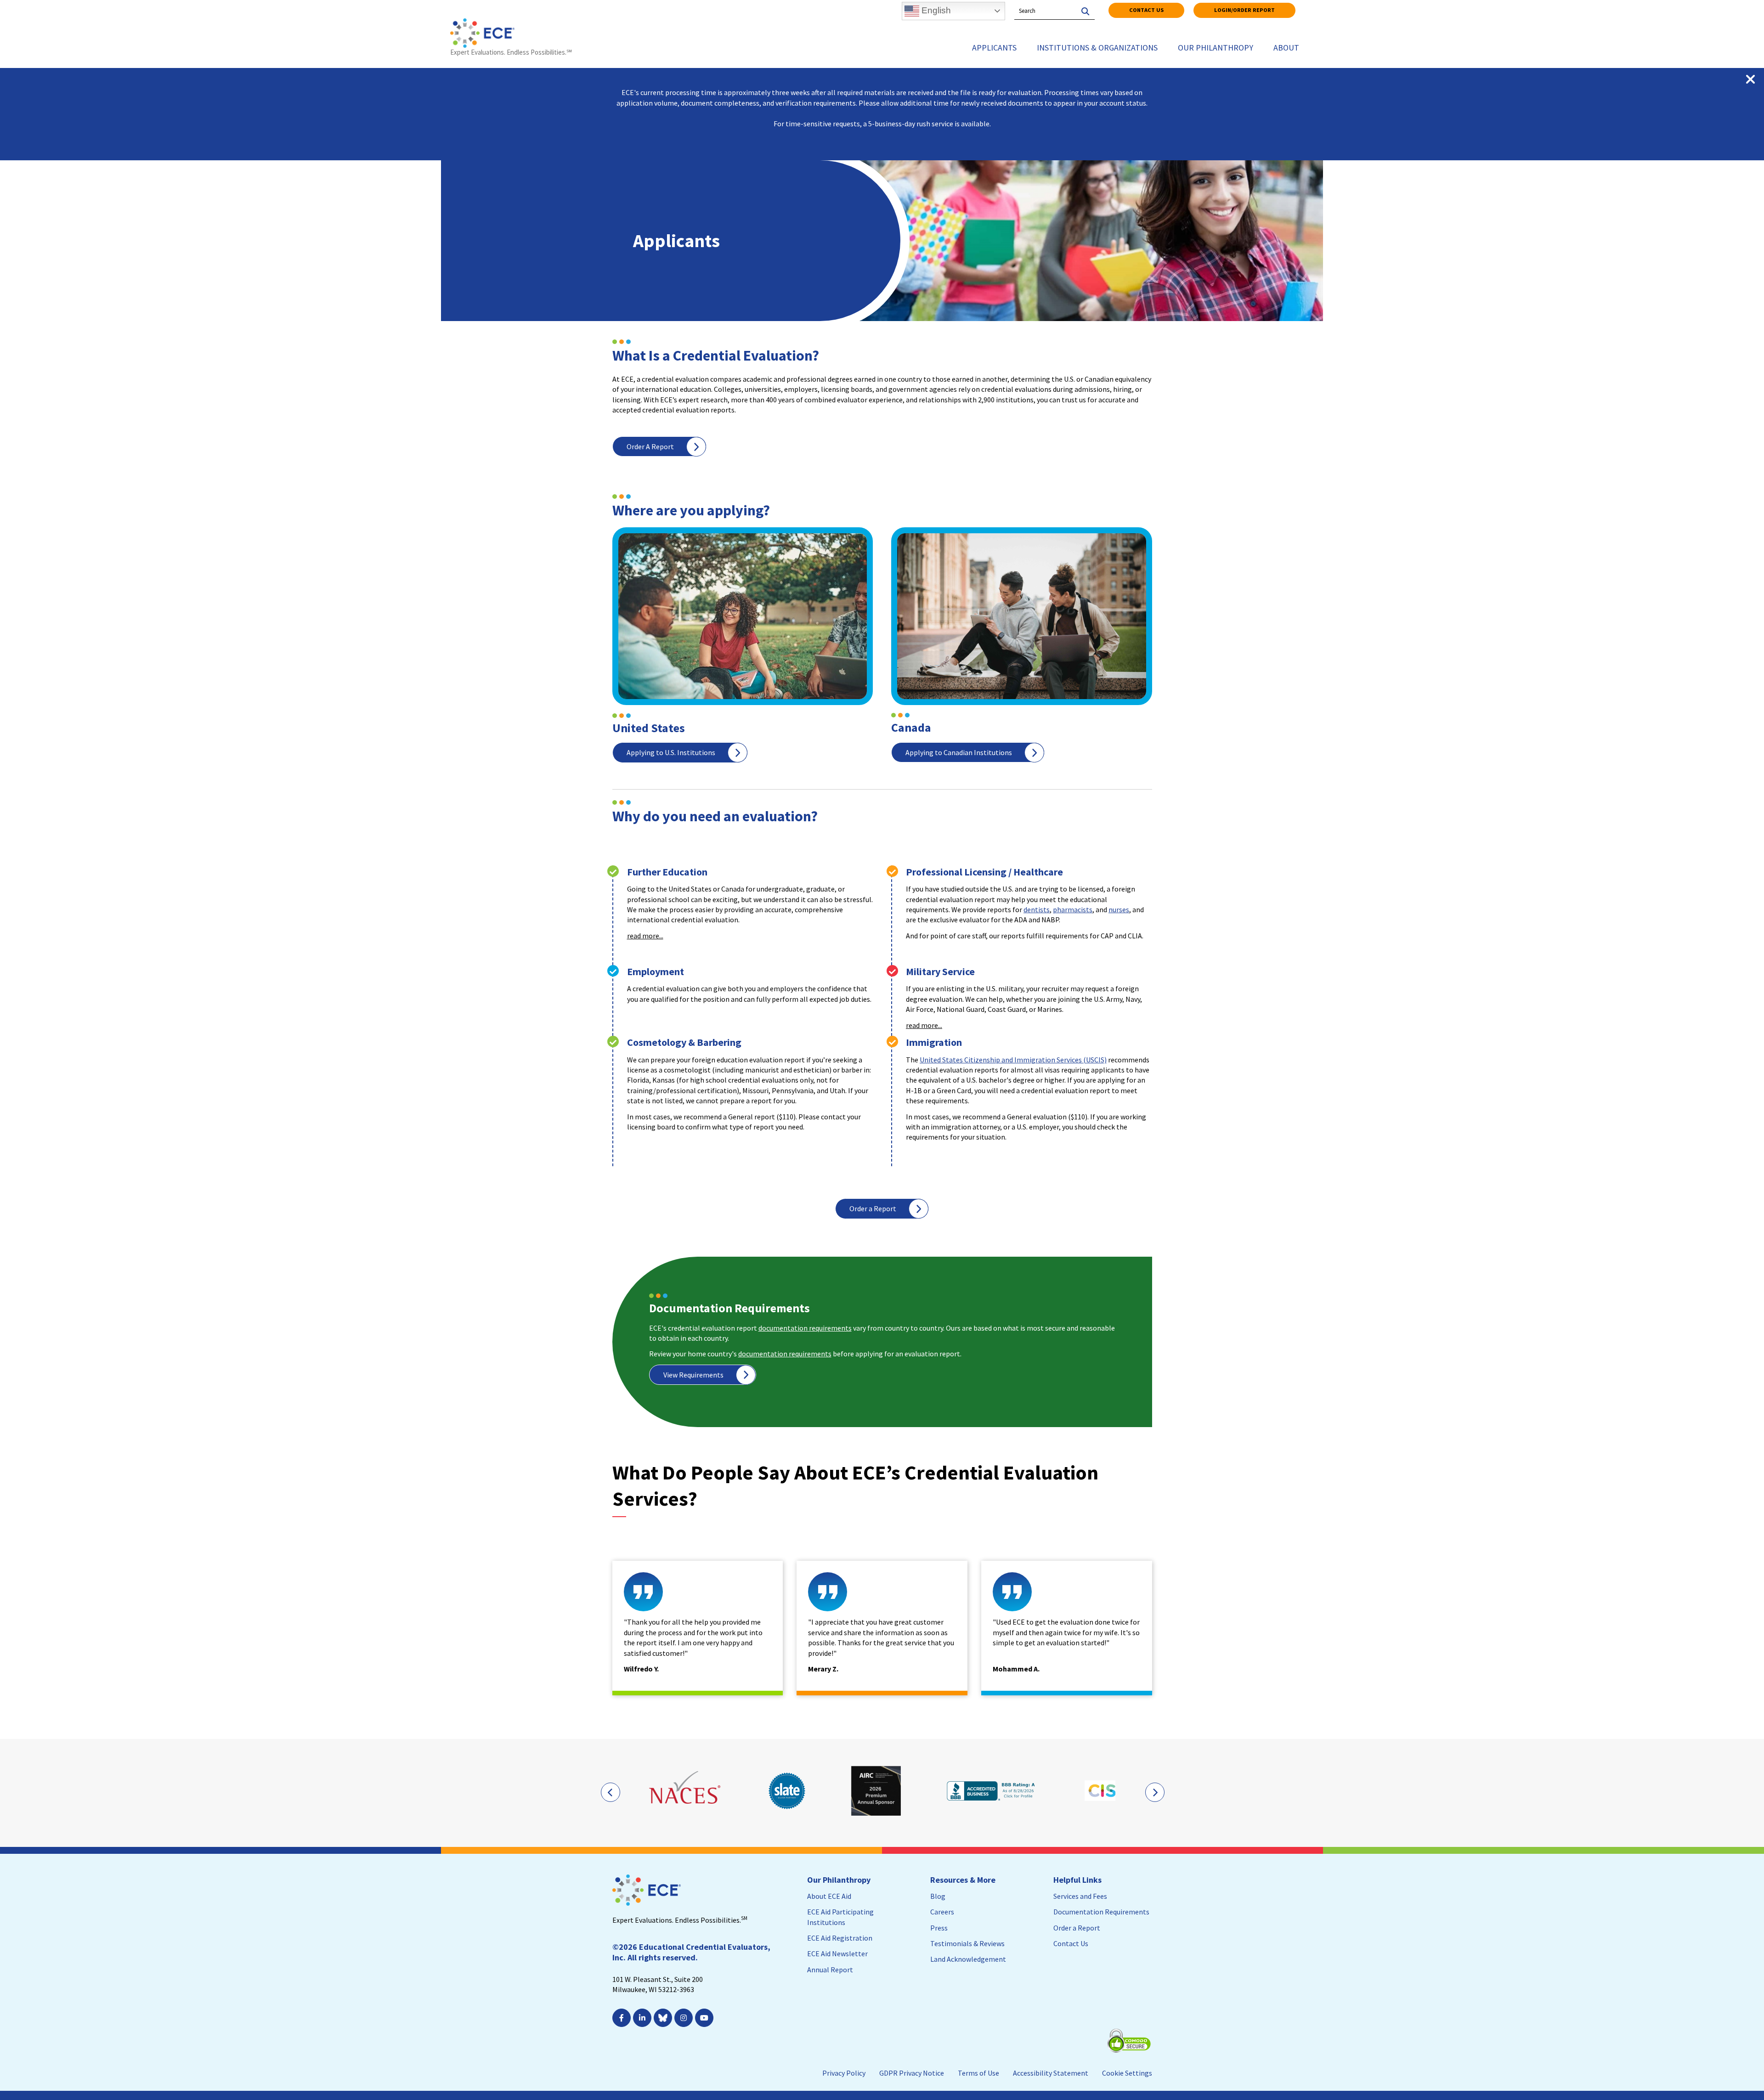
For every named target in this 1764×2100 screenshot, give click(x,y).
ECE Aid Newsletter (837, 1953)
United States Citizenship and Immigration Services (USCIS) (1013, 1060)
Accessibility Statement (1051, 2073)
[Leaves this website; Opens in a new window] (686, 1791)
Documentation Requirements (1101, 1912)
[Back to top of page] (1717, 2078)
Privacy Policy (844, 2073)
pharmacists (1073, 909)
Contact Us (1146, 10)
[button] (750, 936)
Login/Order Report (1244, 10)
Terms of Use (978, 2073)
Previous (610, 1792)
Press (939, 1928)
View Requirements (693, 1375)
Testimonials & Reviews (967, 1943)
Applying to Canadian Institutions (959, 752)
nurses (1119, 909)
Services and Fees (1080, 1896)
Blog (938, 1896)
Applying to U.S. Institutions (671, 752)
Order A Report (650, 446)
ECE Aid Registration (840, 1938)
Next (1154, 1792)
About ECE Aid (829, 1896)
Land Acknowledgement (968, 1959)
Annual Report (830, 1970)
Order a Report (873, 1208)
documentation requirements (805, 1328)
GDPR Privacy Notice (912, 2073)
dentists (1037, 909)
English (935, 10)
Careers (942, 1912)
